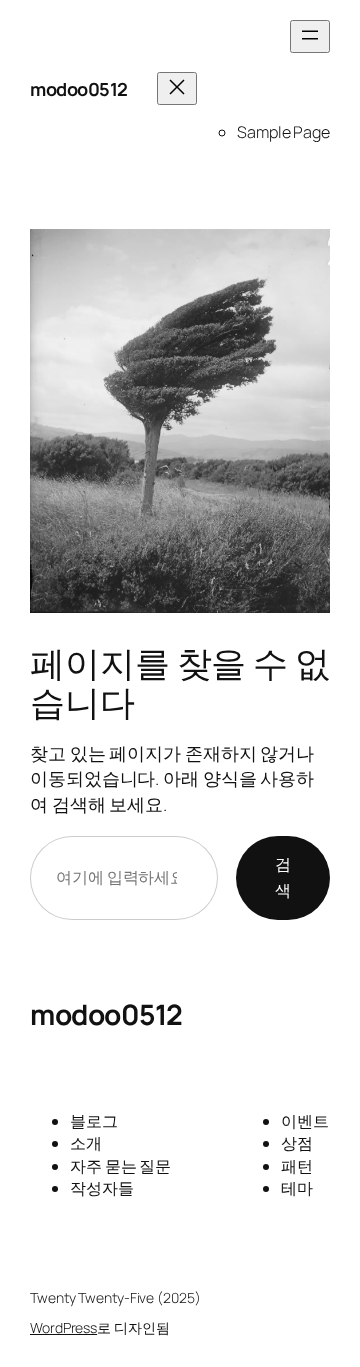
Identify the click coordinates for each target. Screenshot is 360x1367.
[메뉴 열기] (310, 36)
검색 (283, 877)
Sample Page (283, 132)
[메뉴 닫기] (177, 88)
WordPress (63, 1327)
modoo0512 (79, 89)
